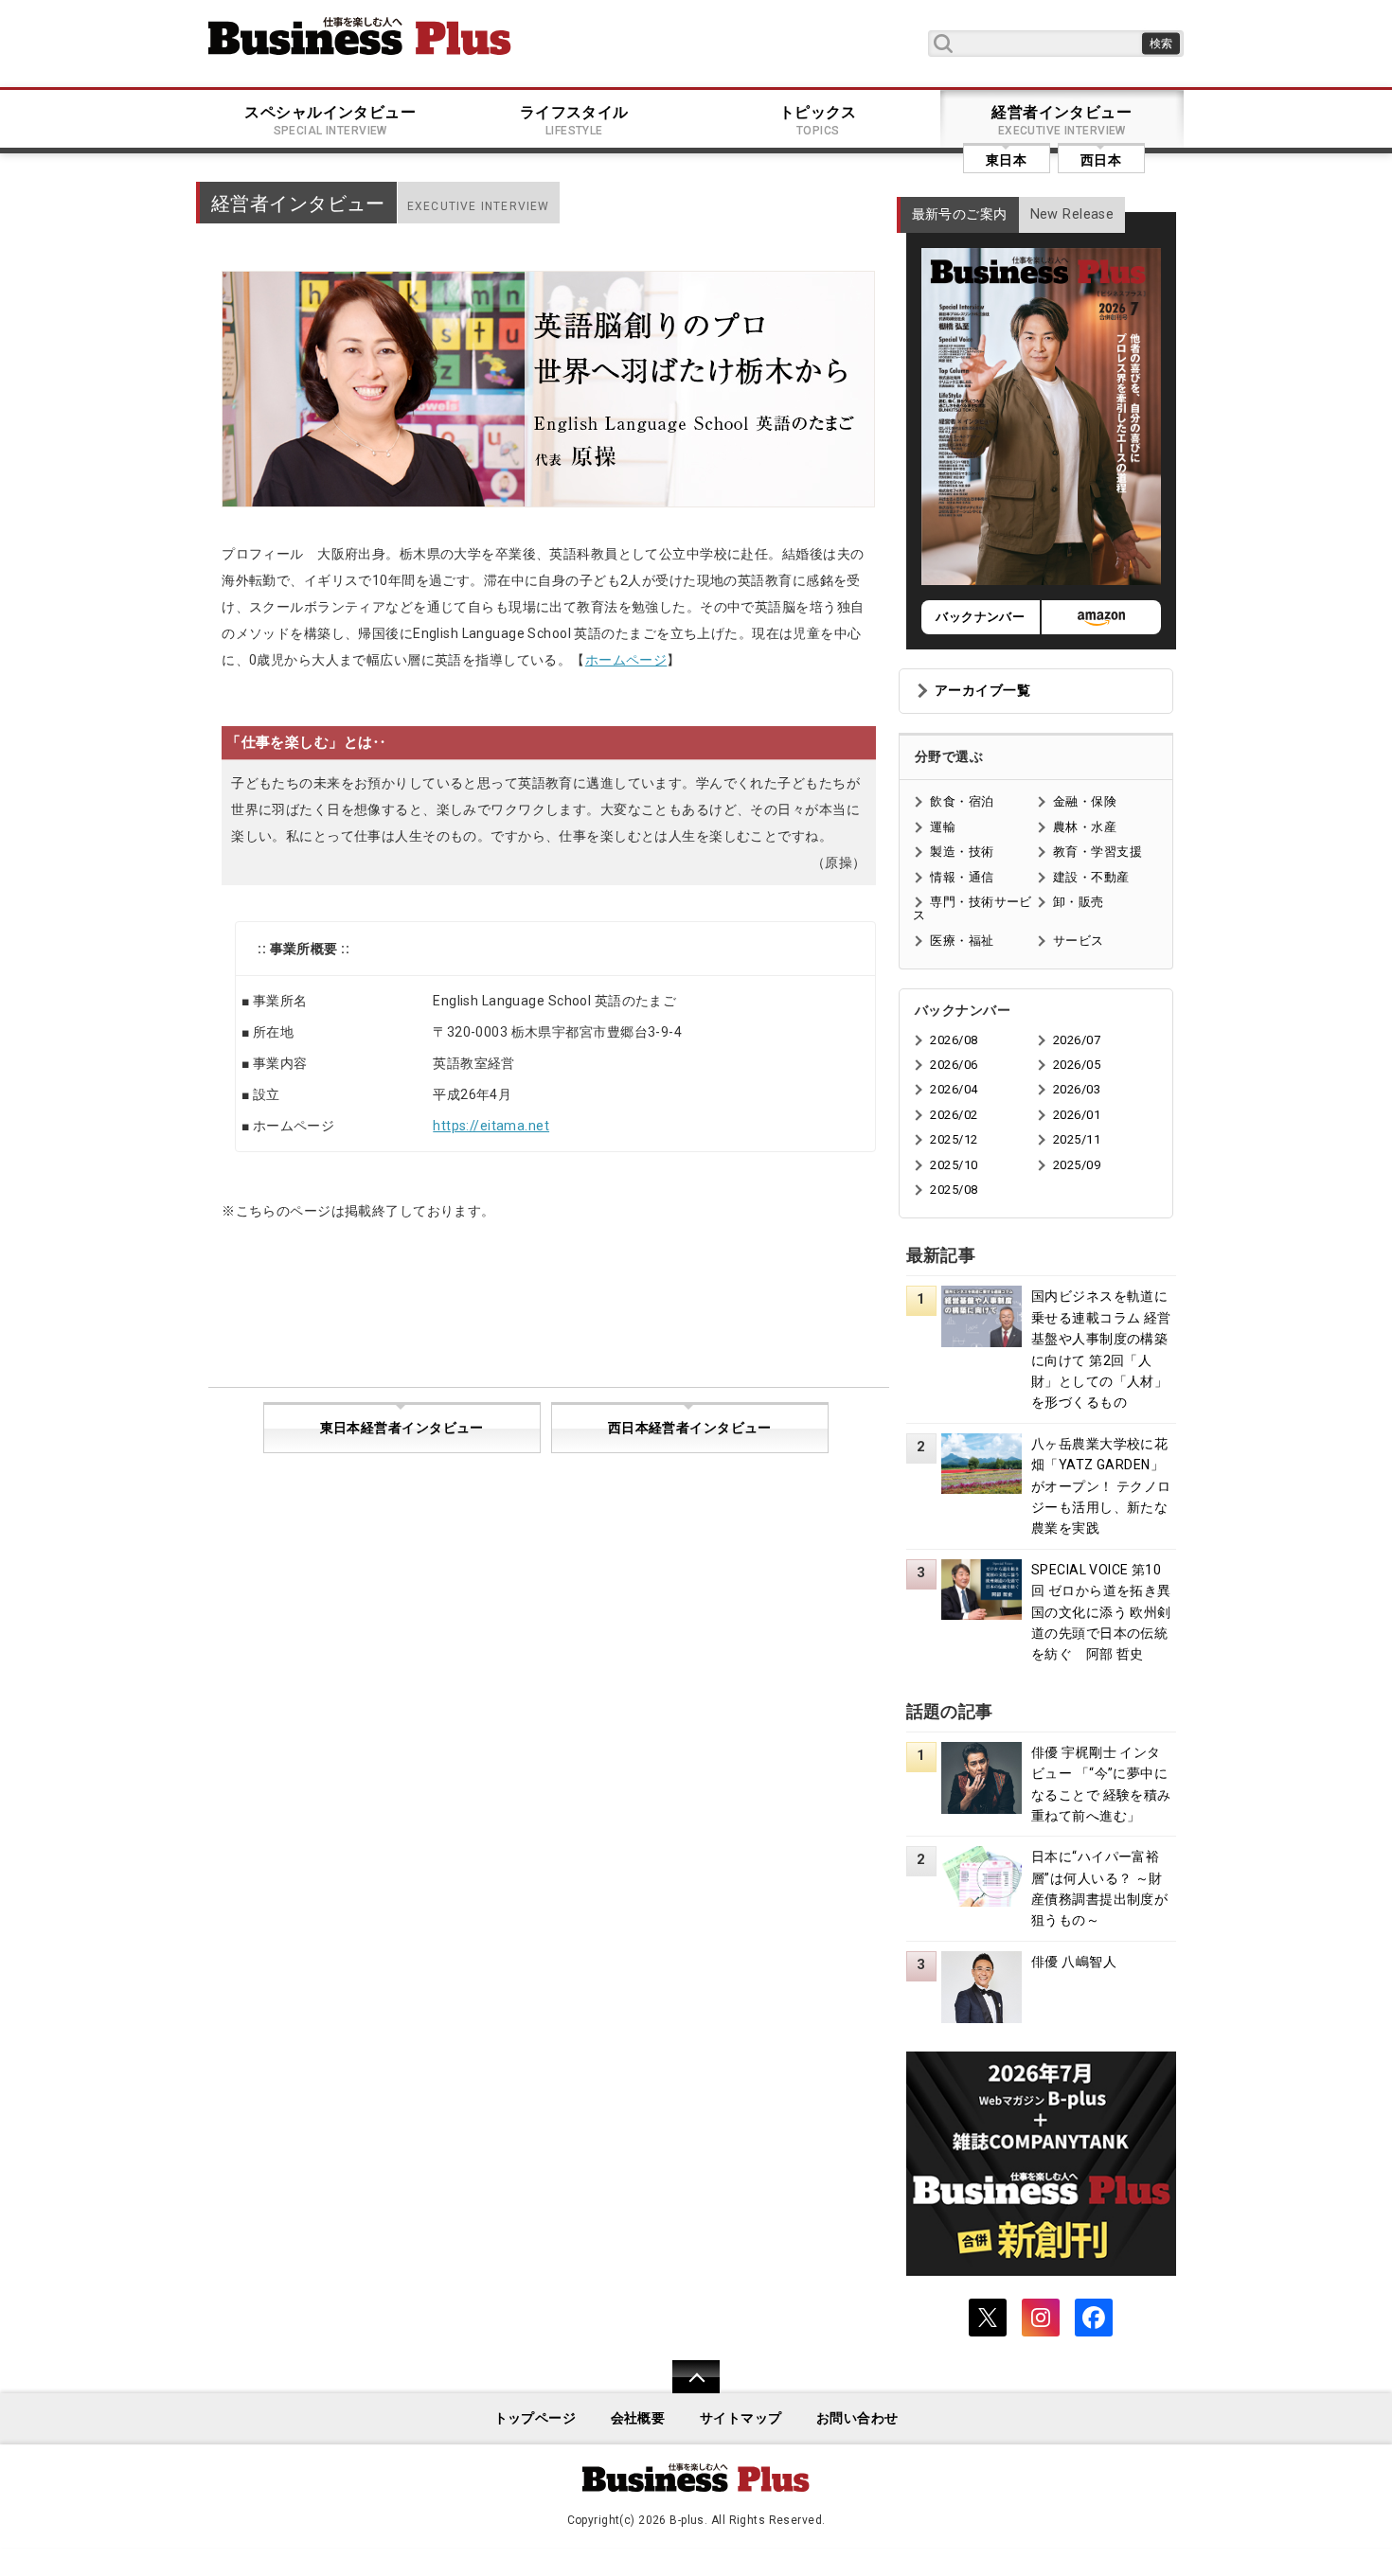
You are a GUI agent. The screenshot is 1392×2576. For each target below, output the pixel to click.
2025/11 (1077, 1139)
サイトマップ (741, 2418)
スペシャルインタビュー (330, 120)
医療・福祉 (962, 941)
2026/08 (954, 1040)
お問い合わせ (857, 2418)
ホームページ (626, 660)
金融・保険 (1085, 801)
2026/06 (954, 1065)
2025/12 (954, 1139)
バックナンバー (980, 617)
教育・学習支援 (1098, 852)
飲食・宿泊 (962, 801)
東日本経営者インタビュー (402, 1428)
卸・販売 (1079, 902)
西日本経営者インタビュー (690, 1428)
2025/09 (1077, 1165)
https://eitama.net (491, 1126)
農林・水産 (1085, 827)
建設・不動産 (1091, 877)
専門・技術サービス (972, 908)
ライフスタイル (574, 120)
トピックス (818, 120)
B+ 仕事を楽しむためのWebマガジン (360, 36)
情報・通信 (962, 877)
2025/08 (954, 1190)
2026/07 (1077, 1040)
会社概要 (638, 2418)
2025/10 (954, 1165)
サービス (1079, 941)
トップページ (535, 2418)
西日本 (1101, 160)
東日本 (1006, 160)
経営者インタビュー (1062, 120)
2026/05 (1077, 1065)
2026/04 (954, 1089)
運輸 (943, 827)
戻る (686, 2389)
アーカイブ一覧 (982, 691)
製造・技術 (962, 852)
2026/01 (1077, 1115)
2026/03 (1077, 1089)
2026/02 (954, 1115)
